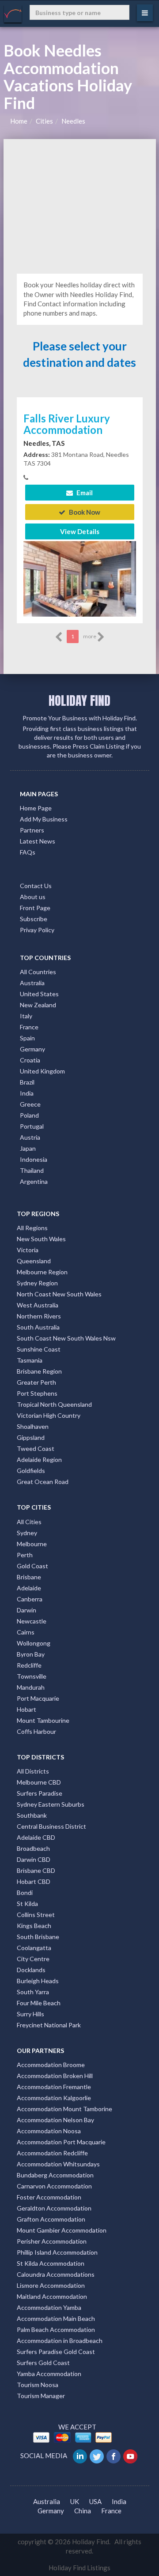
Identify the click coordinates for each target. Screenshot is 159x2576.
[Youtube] (131, 2455)
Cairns (26, 1632)
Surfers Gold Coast (43, 2363)
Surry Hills (30, 2014)
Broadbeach (33, 1848)
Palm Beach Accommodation (56, 2329)
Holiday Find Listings (79, 2568)
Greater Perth (36, 1382)
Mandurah (31, 1687)
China (83, 2511)
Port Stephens (37, 1393)
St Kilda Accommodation (51, 2263)
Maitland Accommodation (52, 2296)
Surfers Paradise (40, 1793)
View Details (80, 531)
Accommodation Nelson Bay (55, 2120)
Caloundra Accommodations (56, 2274)
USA (95, 2501)
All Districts (33, 1771)
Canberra (30, 1599)
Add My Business (44, 819)
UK (75, 2501)
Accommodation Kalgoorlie (54, 2098)
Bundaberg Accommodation (55, 2175)
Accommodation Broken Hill (55, 2076)
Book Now (84, 512)
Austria (30, 1137)
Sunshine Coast (39, 1349)
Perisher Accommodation (52, 2241)
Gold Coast (32, 1566)
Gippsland (31, 1437)
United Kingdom (42, 1071)
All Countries (38, 972)
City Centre (33, 1959)
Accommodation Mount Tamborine (64, 2109)
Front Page (35, 908)
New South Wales (41, 1239)
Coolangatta (34, 1948)
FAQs (28, 852)
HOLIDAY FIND (79, 700)
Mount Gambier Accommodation (62, 2230)
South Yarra (33, 1992)
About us (33, 897)
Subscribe (34, 919)
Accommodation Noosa (49, 2131)
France (29, 1027)
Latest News (38, 841)
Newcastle (32, 1621)
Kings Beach (34, 1926)
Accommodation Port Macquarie (61, 2142)
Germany (32, 1049)
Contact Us (36, 886)
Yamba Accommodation (49, 2374)
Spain (27, 1038)
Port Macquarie (38, 1698)
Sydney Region (37, 1283)
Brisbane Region (39, 1371)
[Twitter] (97, 2455)
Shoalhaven (33, 1426)
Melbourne (32, 1544)
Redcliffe (29, 1665)
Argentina (34, 1181)
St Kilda (27, 1904)
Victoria (28, 1250)
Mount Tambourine (43, 1720)
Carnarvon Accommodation (54, 2186)
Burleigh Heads (38, 1981)
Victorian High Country (49, 1415)
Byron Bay (31, 1654)
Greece (30, 1104)
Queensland (34, 1261)
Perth (25, 1555)
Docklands (31, 1970)
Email (84, 493)
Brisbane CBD (36, 1870)
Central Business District (51, 1826)
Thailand (32, 1170)
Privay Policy (37, 930)
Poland (29, 1115)
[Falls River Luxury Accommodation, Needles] (80, 578)
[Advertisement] (80, 205)
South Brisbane (38, 1937)
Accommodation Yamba (49, 2307)
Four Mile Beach (39, 2003)
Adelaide (29, 1588)
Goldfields (31, 1471)
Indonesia (34, 1159)
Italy (26, 1016)
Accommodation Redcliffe (52, 2153)
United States (39, 994)
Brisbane (29, 1577)
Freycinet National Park (49, 2025)
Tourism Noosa (38, 2385)
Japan (28, 1148)
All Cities (29, 1522)
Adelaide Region (39, 1459)
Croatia (30, 1060)
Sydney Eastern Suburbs (51, 1804)
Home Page (36, 808)
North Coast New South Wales (59, 1294)
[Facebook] (114, 2455)
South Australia (38, 1327)
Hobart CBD (34, 1881)
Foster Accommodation (49, 2197)
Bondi (25, 1892)
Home (19, 121)
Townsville (32, 1676)
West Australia (38, 1305)
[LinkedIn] (81, 2455)
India (27, 1093)
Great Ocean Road (43, 1482)
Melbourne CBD (39, 1782)
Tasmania (30, 1360)
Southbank (32, 1815)
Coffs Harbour (36, 1731)
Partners (32, 830)
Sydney (27, 1533)
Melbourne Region (42, 1272)
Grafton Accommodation (51, 2219)
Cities (44, 121)
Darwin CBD (34, 1859)
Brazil (27, 1082)
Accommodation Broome (51, 2065)
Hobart (26, 1709)
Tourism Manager (41, 2396)
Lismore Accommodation (51, 2285)
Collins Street (36, 1915)
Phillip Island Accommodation (57, 2252)
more (90, 636)
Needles (73, 121)
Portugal (32, 1126)
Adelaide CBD (36, 1837)
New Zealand (38, 1005)
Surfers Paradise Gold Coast (56, 2352)
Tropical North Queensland (54, 1404)
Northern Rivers (39, 1316)
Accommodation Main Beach (56, 2318)
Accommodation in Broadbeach (60, 2341)
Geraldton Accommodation (54, 2208)
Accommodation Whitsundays (58, 2164)
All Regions (32, 1228)
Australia (32, 983)
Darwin (26, 1610)
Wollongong (34, 1643)
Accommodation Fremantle (54, 2087)
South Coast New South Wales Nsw (66, 1338)
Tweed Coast (36, 1448)
